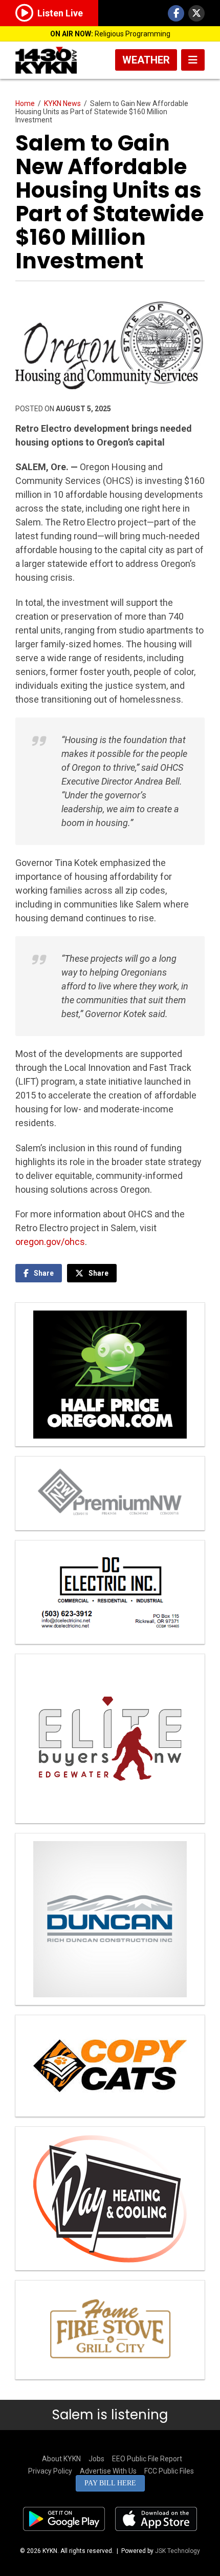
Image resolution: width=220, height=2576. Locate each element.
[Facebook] (176, 13)
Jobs (96, 2459)
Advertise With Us (108, 2471)
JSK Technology (178, 2551)
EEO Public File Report (147, 2459)
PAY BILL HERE (110, 2483)
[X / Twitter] (196, 13)
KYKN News (62, 103)
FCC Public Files (169, 2471)
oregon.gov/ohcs (50, 1242)
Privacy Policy (50, 2471)
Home (25, 103)
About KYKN (61, 2459)
